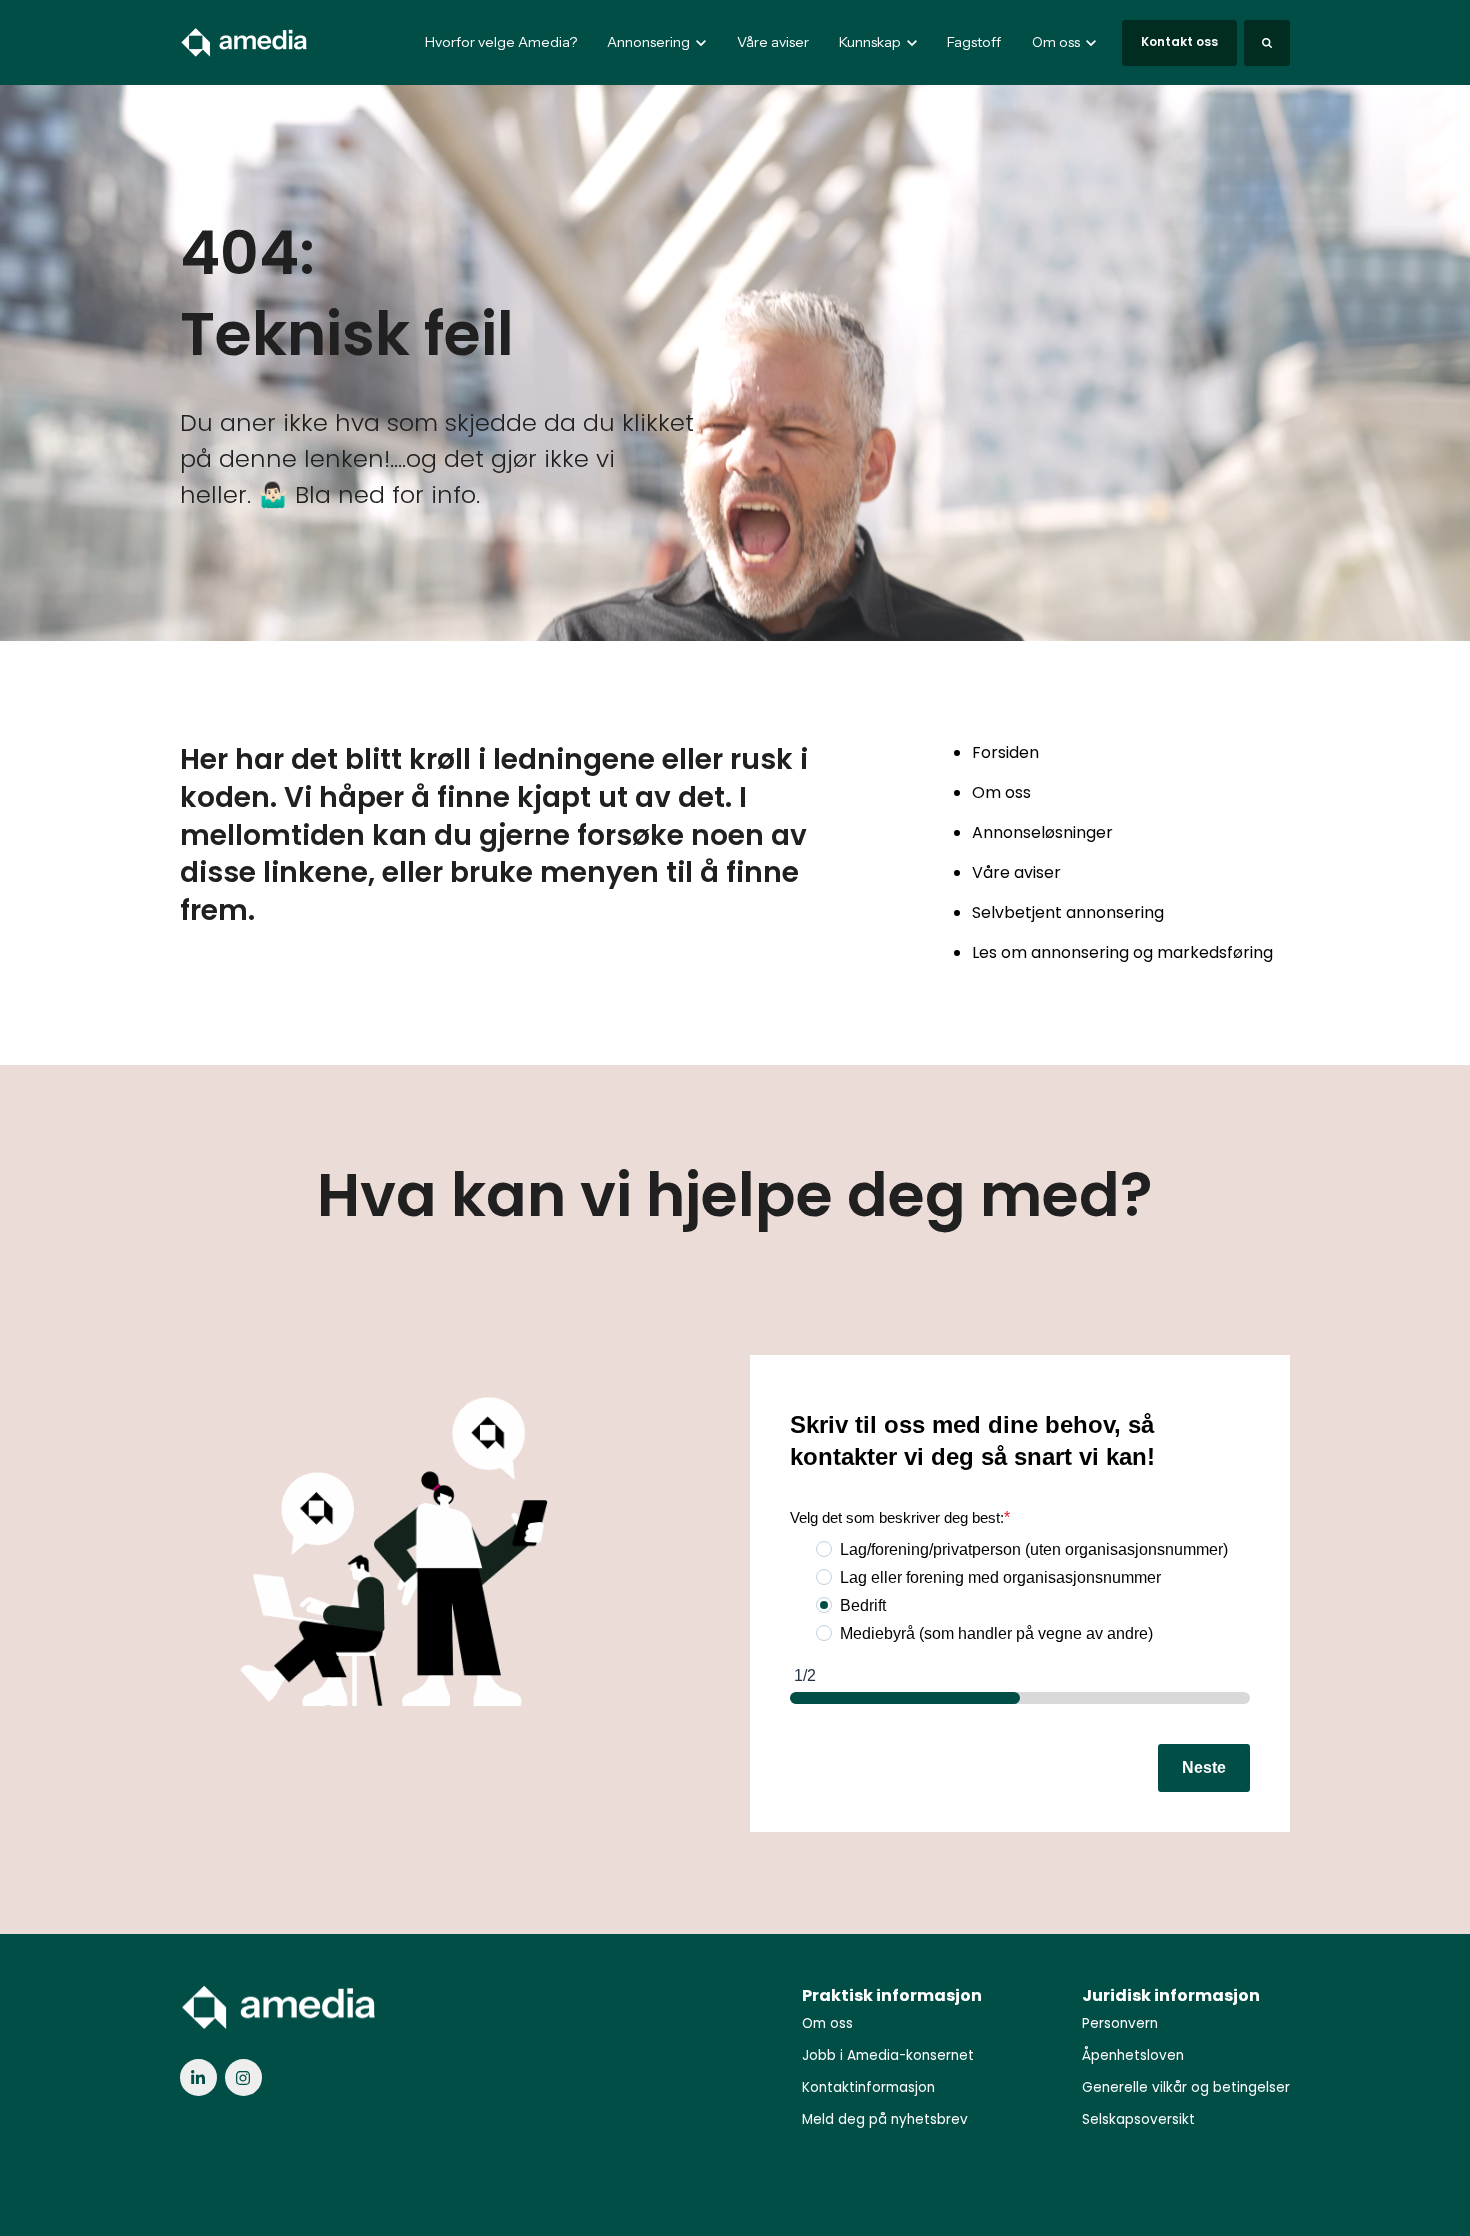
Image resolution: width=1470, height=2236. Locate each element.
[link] (245, 41)
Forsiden (1005, 752)
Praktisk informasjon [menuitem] (892, 1995)
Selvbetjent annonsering (1068, 912)
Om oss (1001, 792)
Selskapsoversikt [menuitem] (1138, 2119)
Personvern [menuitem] (1120, 2023)
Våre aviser (773, 42)
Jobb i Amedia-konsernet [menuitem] (888, 2055)
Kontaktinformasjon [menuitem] (868, 2087)
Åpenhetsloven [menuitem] (1133, 2055)
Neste (1204, 1767)
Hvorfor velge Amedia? (501, 42)
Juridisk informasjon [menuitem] (1171, 1995)
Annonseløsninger (1042, 832)
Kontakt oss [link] (1179, 41)
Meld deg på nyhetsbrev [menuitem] (885, 2119)
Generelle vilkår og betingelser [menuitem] (1186, 2087)
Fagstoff (974, 42)
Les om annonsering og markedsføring (1122, 952)
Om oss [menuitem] (827, 2023)
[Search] (1267, 43)
